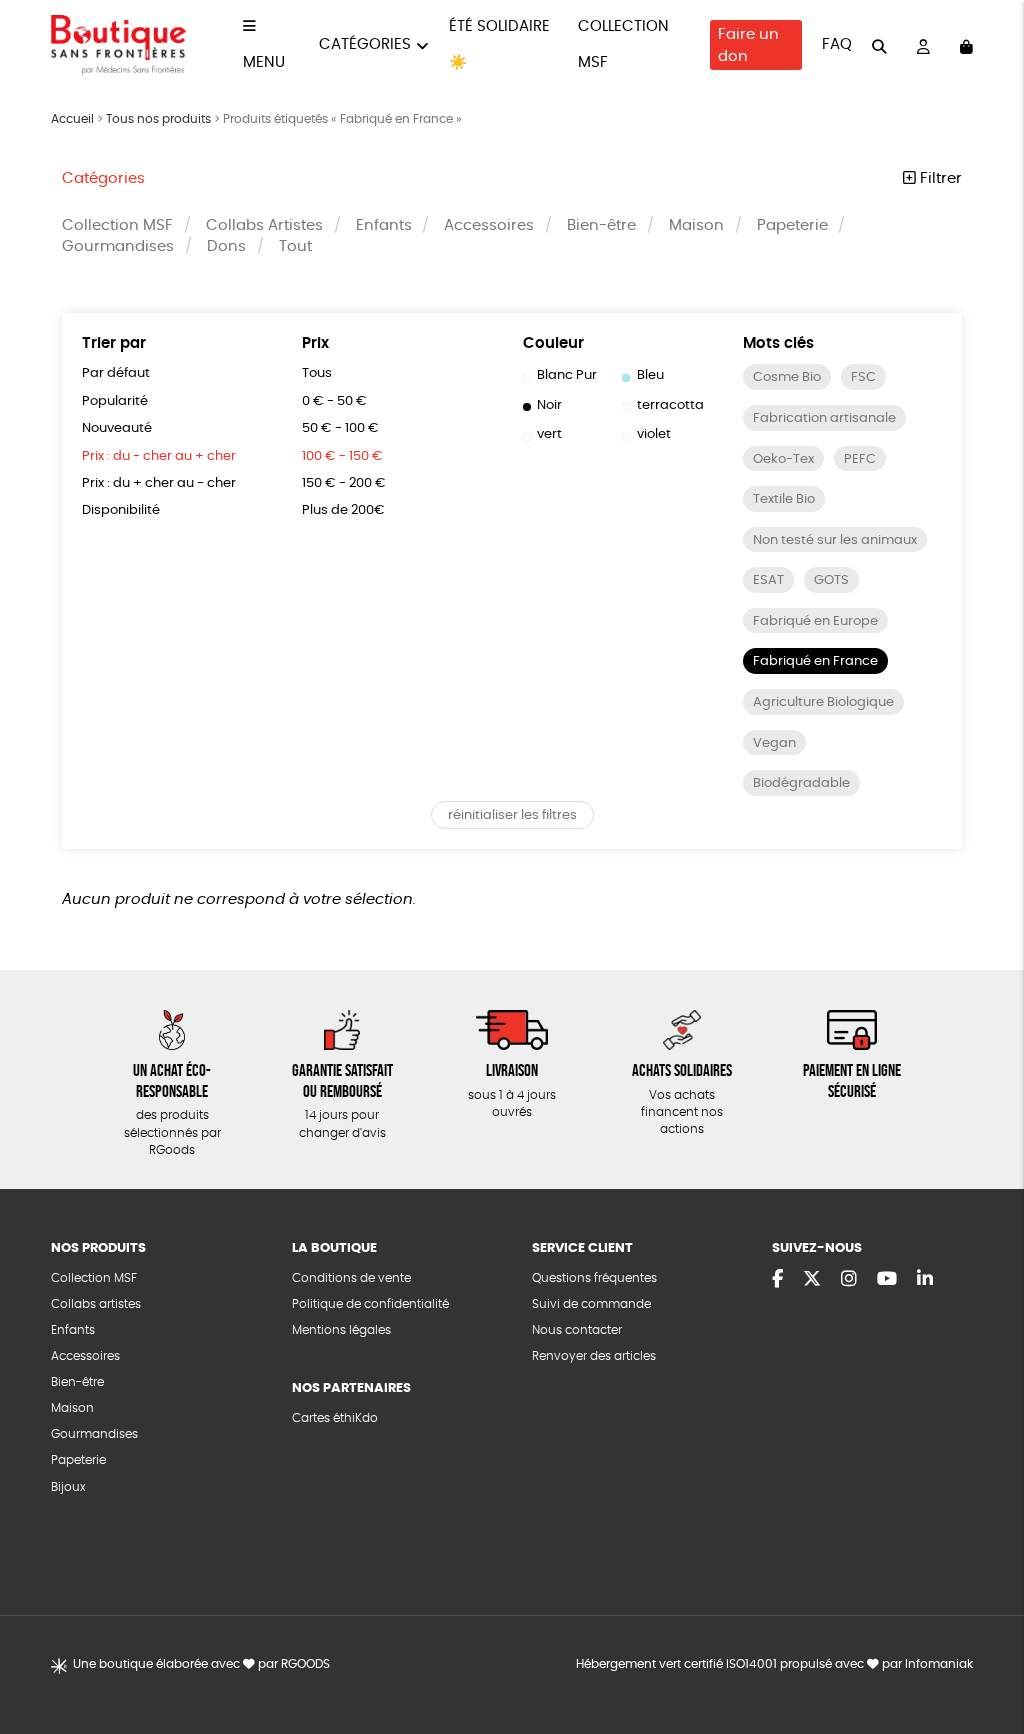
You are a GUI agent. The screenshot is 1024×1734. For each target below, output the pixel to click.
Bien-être (601, 225)
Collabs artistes (96, 1304)
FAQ (837, 44)
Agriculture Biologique (823, 702)
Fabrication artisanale (824, 418)
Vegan (774, 743)
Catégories (365, 44)
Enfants (384, 225)
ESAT (768, 580)
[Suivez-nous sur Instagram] (849, 1280)
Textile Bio (784, 499)
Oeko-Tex (783, 459)
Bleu (650, 375)
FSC (863, 377)
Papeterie (792, 225)
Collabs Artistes (264, 225)
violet (654, 434)
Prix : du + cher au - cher (159, 483)
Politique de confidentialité (370, 1304)
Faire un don (748, 45)
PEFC (860, 459)
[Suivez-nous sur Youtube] (887, 1280)
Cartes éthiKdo (335, 1418)
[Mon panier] (966, 45)
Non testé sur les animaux (835, 540)
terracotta (670, 405)
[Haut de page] (984, 1654)
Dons (226, 246)
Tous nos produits (158, 119)
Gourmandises (118, 246)
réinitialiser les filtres (512, 815)
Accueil (72, 119)
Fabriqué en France (815, 661)
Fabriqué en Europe (815, 621)
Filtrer (939, 178)
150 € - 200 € (344, 483)
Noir (549, 405)
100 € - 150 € (342, 456)
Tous (317, 373)
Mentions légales (341, 1330)
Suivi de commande (591, 1304)
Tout (295, 246)
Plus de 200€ (343, 510)
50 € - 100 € (340, 428)
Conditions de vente (351, 1278)
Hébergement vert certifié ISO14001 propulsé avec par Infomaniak (774, 1664)
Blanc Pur (567, 375)
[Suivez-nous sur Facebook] (777, 1280)
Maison (696, 225)
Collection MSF (117, 225)
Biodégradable (801, 783)
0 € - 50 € (334, 401)
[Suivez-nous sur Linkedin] (925, 1280)
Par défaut (116, 373)
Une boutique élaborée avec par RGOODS (201, 1664)
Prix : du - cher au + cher (159, 456)
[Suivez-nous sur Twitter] (812, 1280)
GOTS (831, 580)
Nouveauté (117, 428)
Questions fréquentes (594, 1278)
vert (549, 434)
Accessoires (489, 225)
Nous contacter (577, 1330)
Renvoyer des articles (594, 1356)
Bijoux (68, 1487)
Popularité (115, 401)
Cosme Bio (787, 377)
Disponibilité (121, 510)
